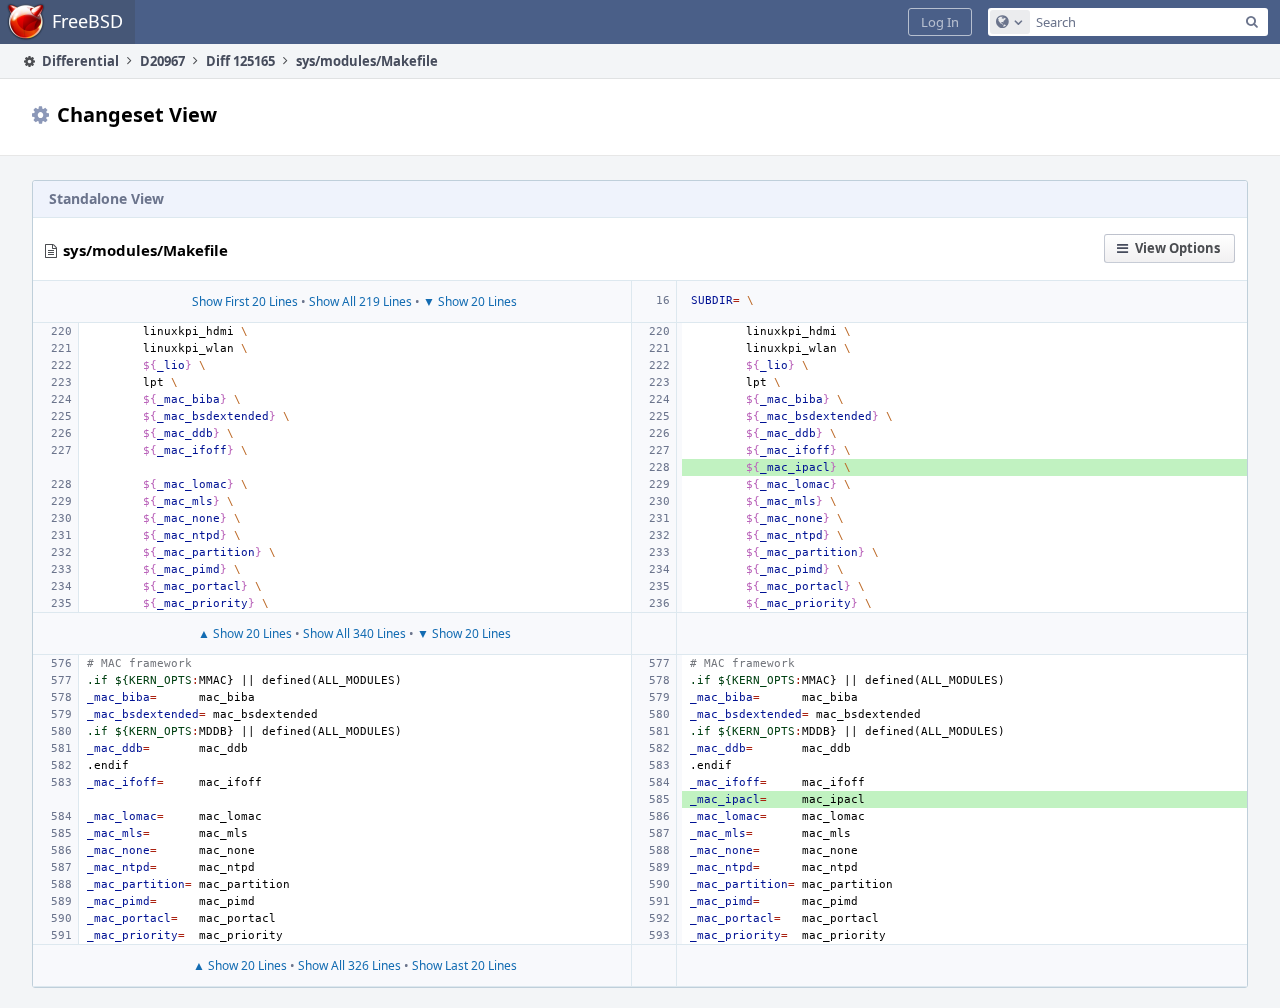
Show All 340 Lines (354, 633)
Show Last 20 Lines (464, 965)
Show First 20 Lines (245, 301)
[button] (940, 22)
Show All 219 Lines (360, 301)
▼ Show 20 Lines (470, 301)
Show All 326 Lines (349, 965)
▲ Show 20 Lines (245, 633)
